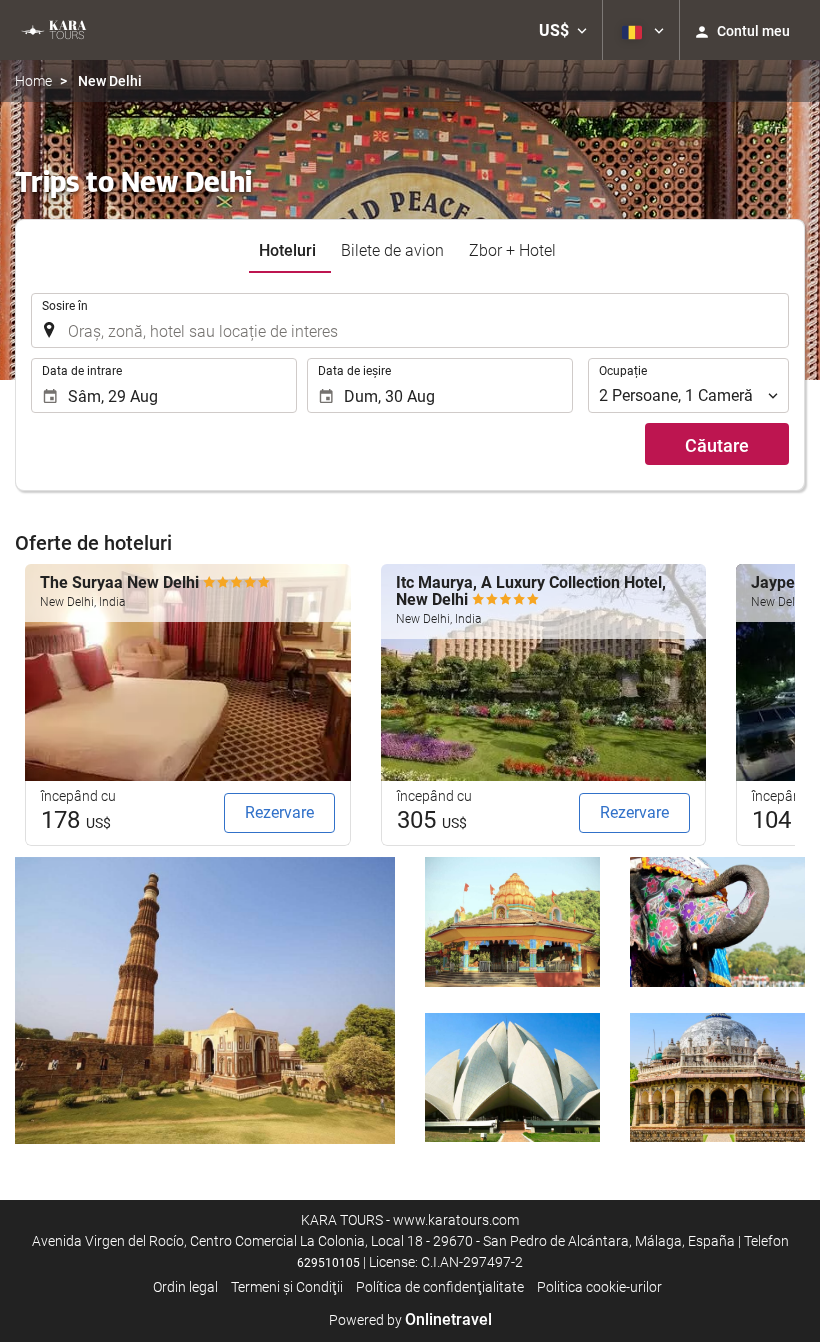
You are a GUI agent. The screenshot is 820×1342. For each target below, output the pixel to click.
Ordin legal (185, 1287)
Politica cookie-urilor (599, 1287)
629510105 (328, 1263)
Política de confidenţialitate (440, 1287)
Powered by (410, 1320)
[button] (563, 30)
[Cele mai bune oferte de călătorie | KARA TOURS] (52, 30)
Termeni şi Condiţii (287, 1287)
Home (33, 81)
